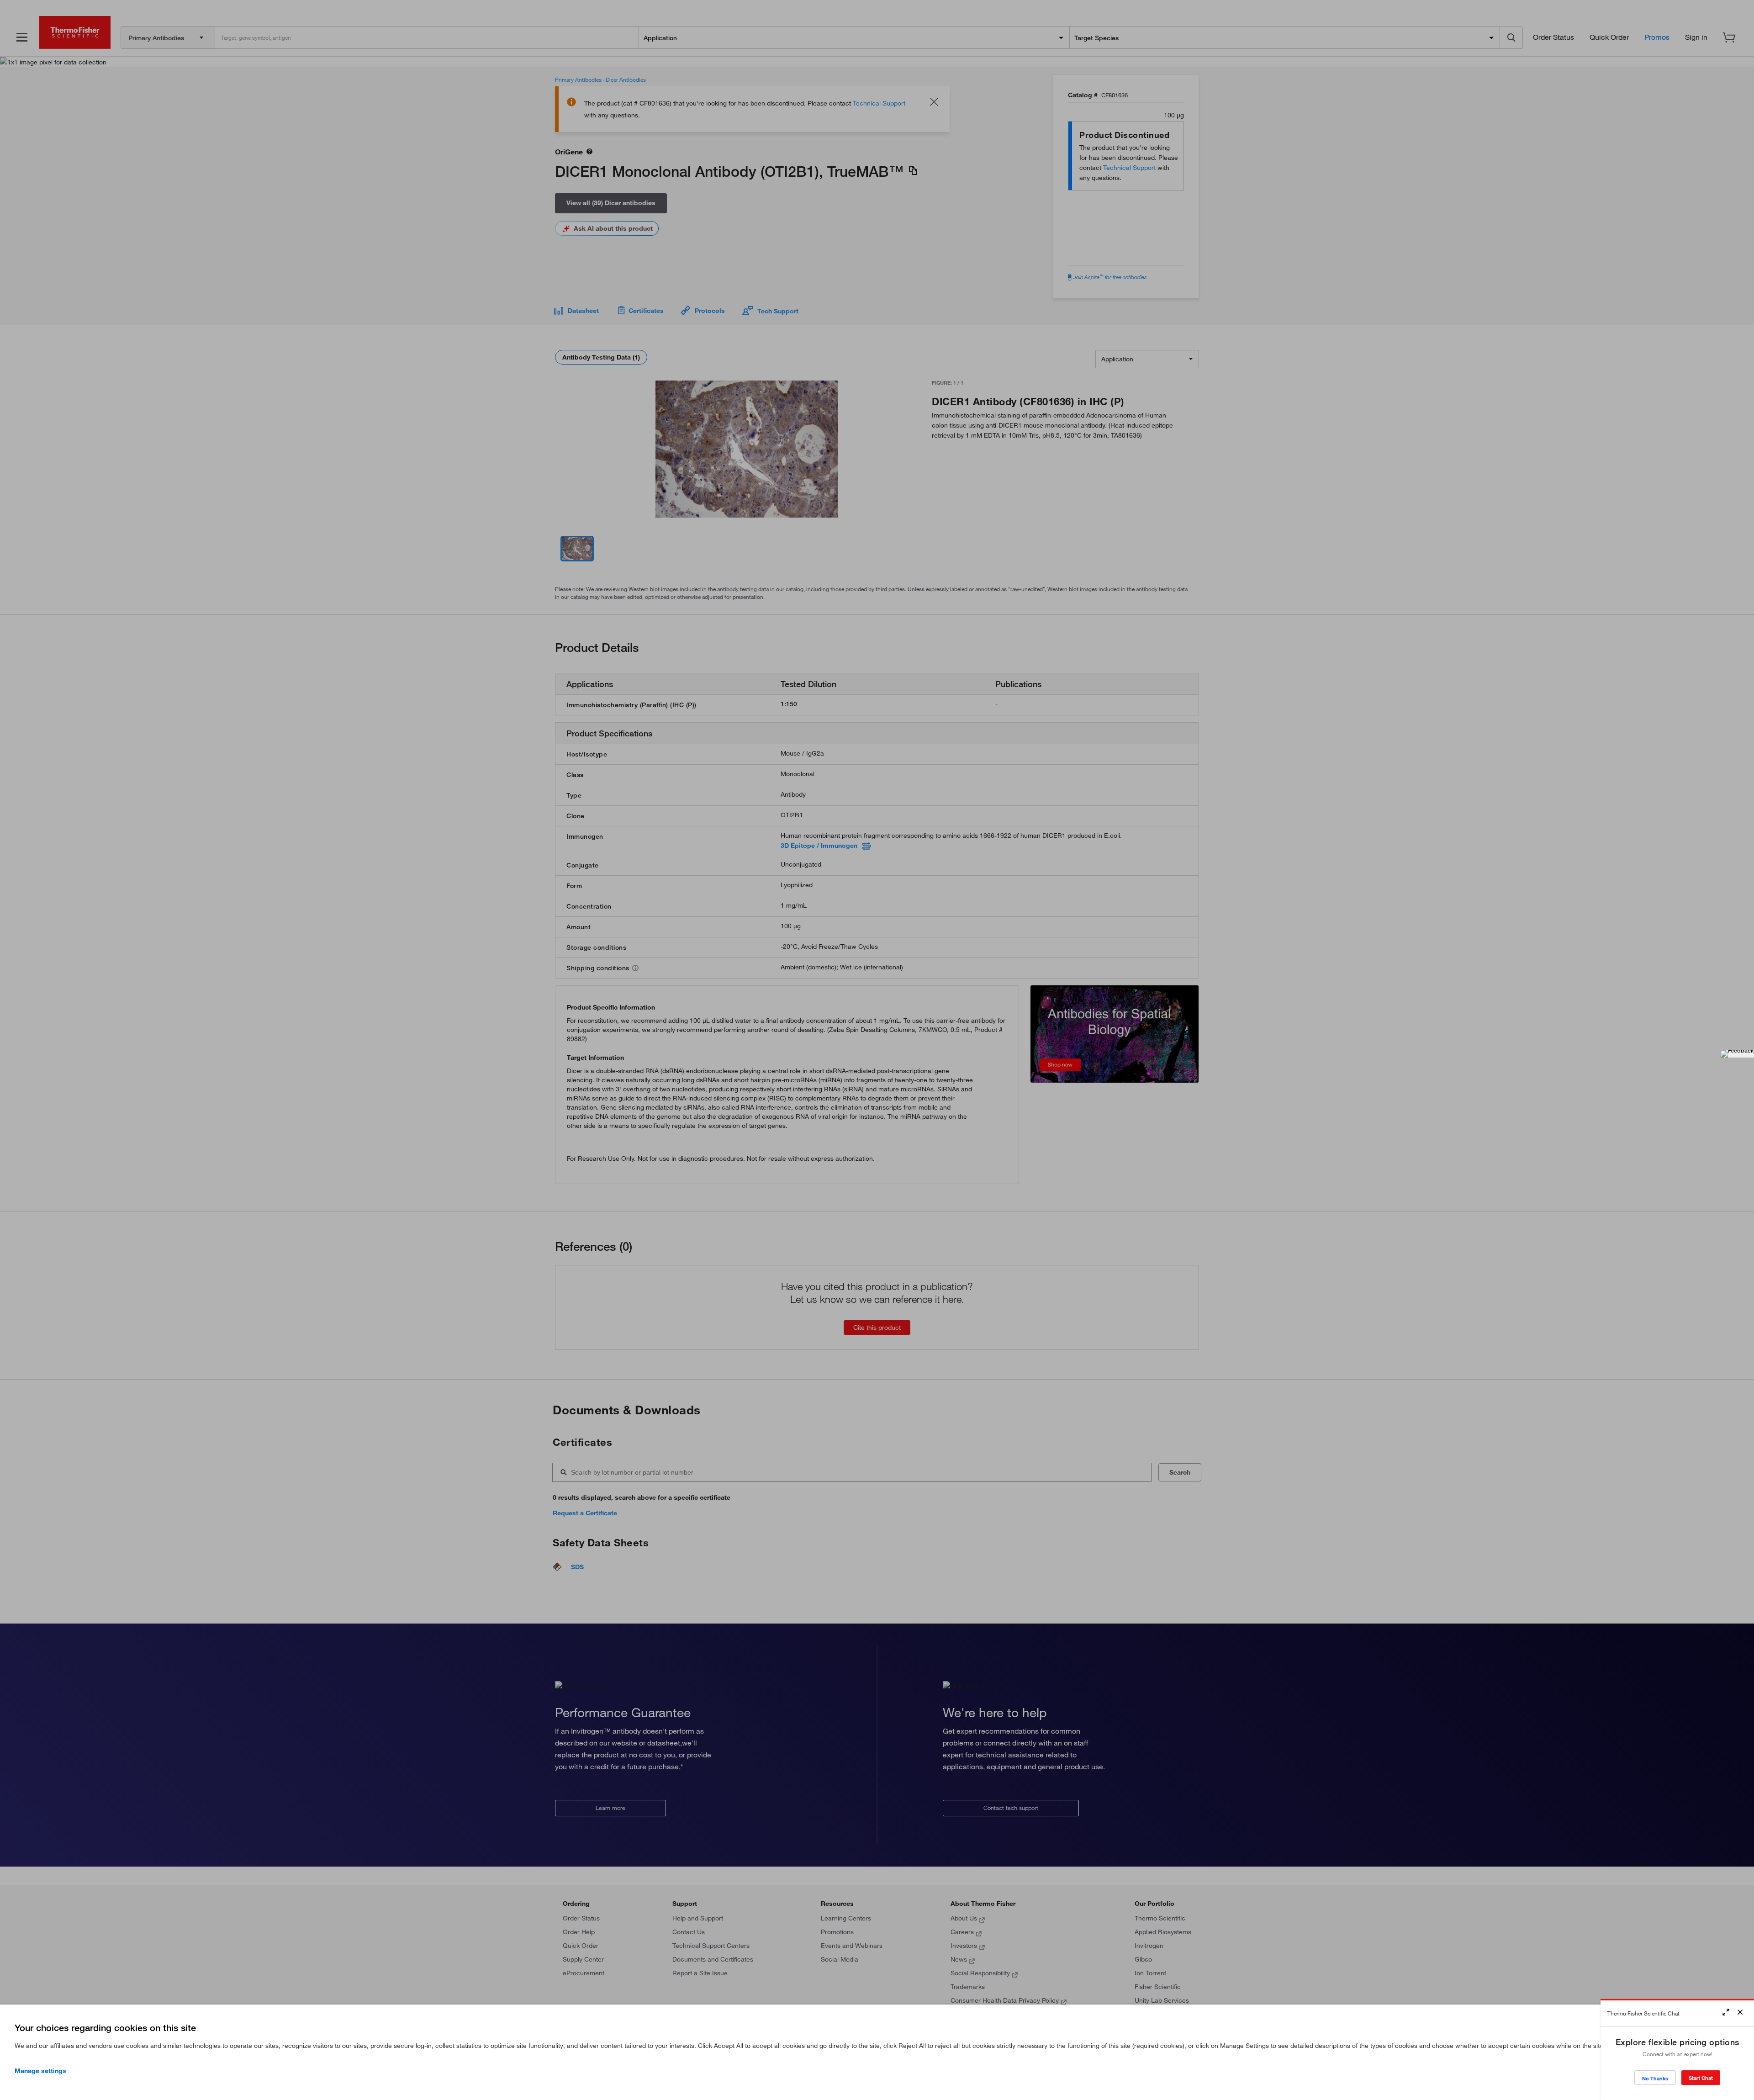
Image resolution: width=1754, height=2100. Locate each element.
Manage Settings (40, 2071)
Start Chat (1701, 2078)
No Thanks (1655, 2078)
